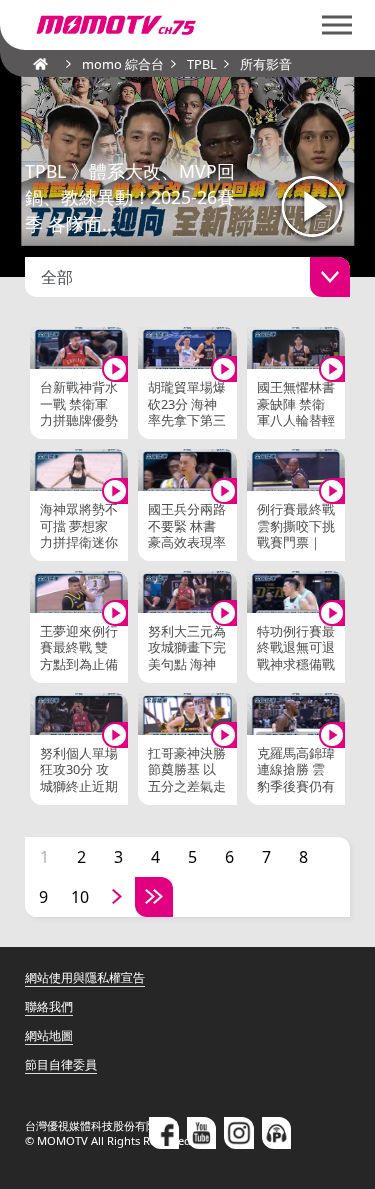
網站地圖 (49, 1035)
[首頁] (35, 64)
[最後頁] (154, 897)
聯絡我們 (49, 1006)
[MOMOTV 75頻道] (187, 25)
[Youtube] (202, 1133)
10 (80, 897)
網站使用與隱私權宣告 (85, 977)
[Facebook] (164, 1133)
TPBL (202, 64)
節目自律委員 (61, 1064)
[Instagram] (239, 1133)
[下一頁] (117, 897)
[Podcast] (277, 1133)
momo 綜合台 (123, 64)
